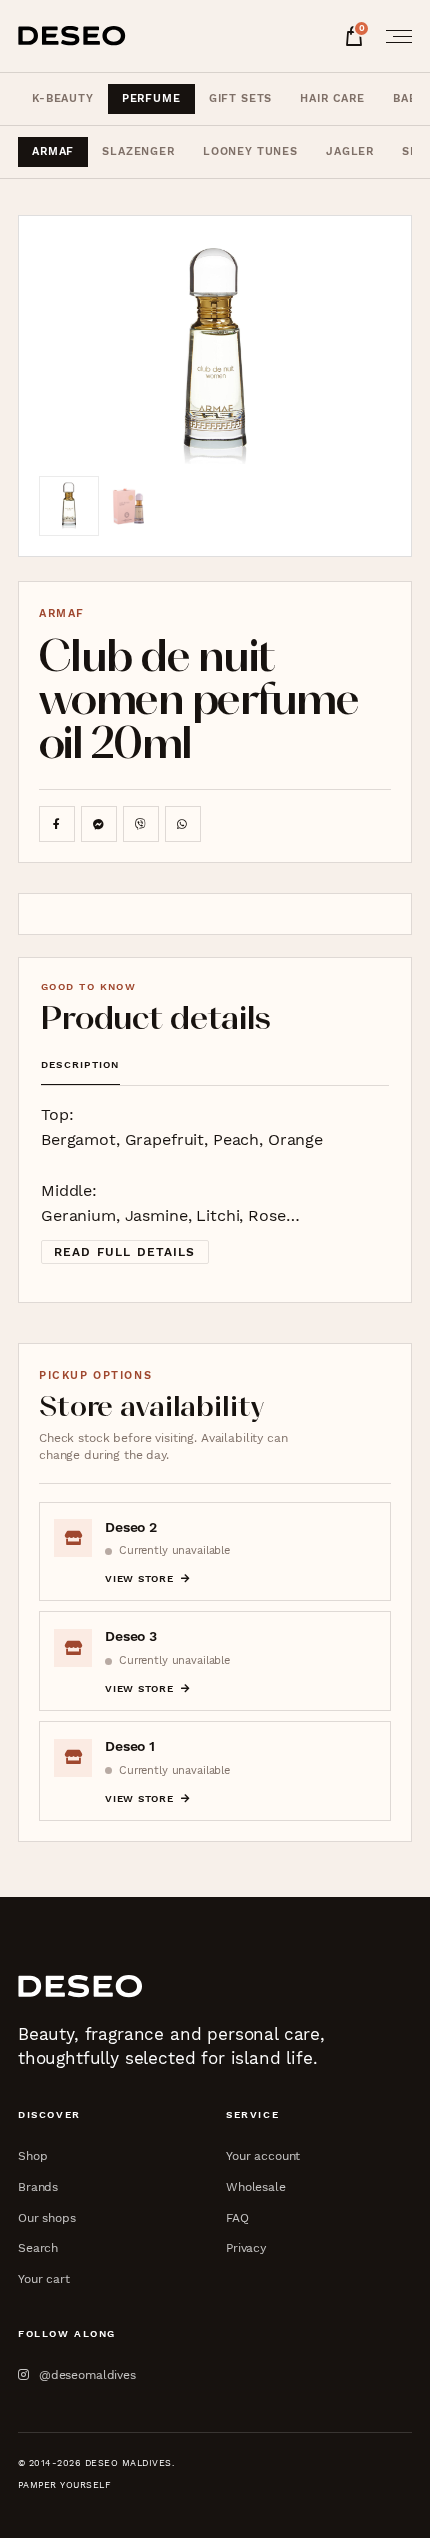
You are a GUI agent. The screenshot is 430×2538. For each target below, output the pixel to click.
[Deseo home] (72, 36)
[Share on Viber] (141, 824)
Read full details (125, 1252)
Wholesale (256, 2186)
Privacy (246, 2247)
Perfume (151, 98)
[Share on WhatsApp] (183, 824)
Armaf (53, 151)
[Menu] (393, 36)
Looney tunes (250, 151)
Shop (32, 2155)
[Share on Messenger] (99, 824)
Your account (263, 2155)
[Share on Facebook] (57, 824)
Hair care (332, 98)
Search (38, 2247)
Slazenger (138, 151)
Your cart (44, 2278)
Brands (38, 2186)
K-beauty (63, 98)
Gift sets (241, 98)
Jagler (350, 151)
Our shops (47, 2217)
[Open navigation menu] (393, 36)
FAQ (237, 2217)
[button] (215, 356)
